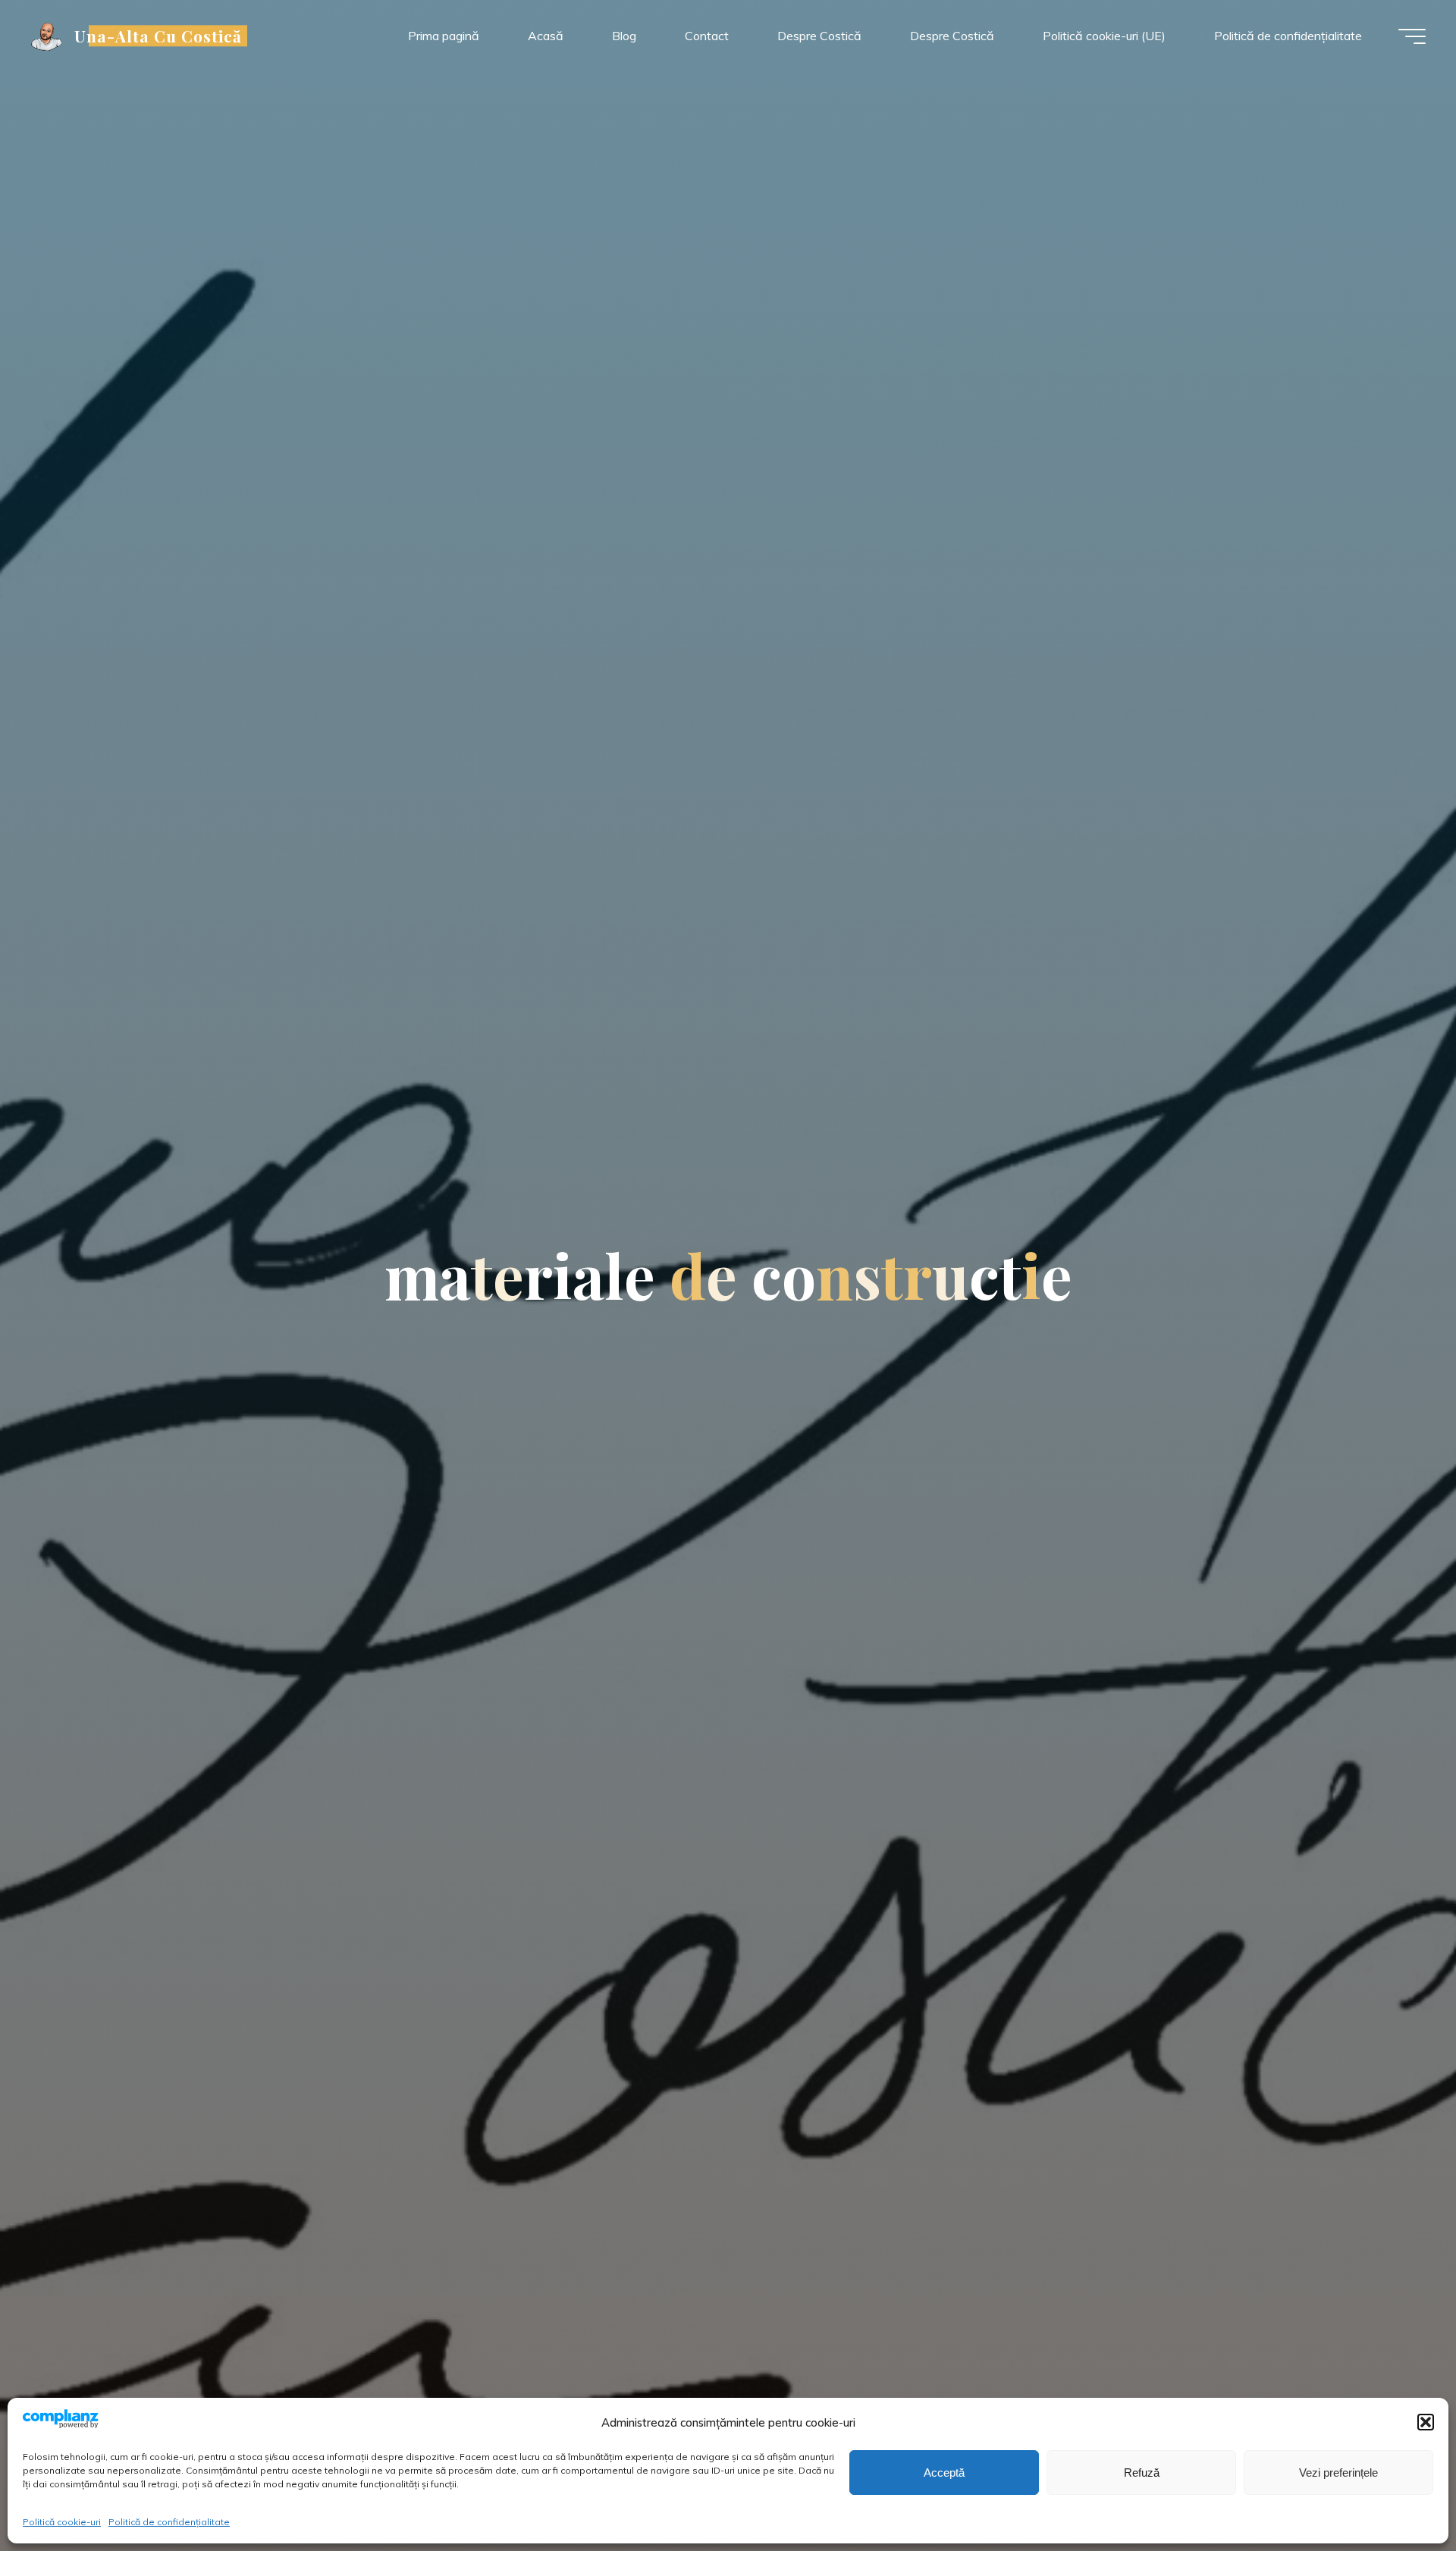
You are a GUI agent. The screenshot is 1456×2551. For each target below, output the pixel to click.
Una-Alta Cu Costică (158, 36)
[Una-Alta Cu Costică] (47, 36)
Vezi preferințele (1338, 2473)
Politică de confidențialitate (169, 2522)
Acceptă (944, 2473)
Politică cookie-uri (62, 2522)
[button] (1426, 2422)
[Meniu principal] (1412, 36)
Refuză (1142, 2473)
